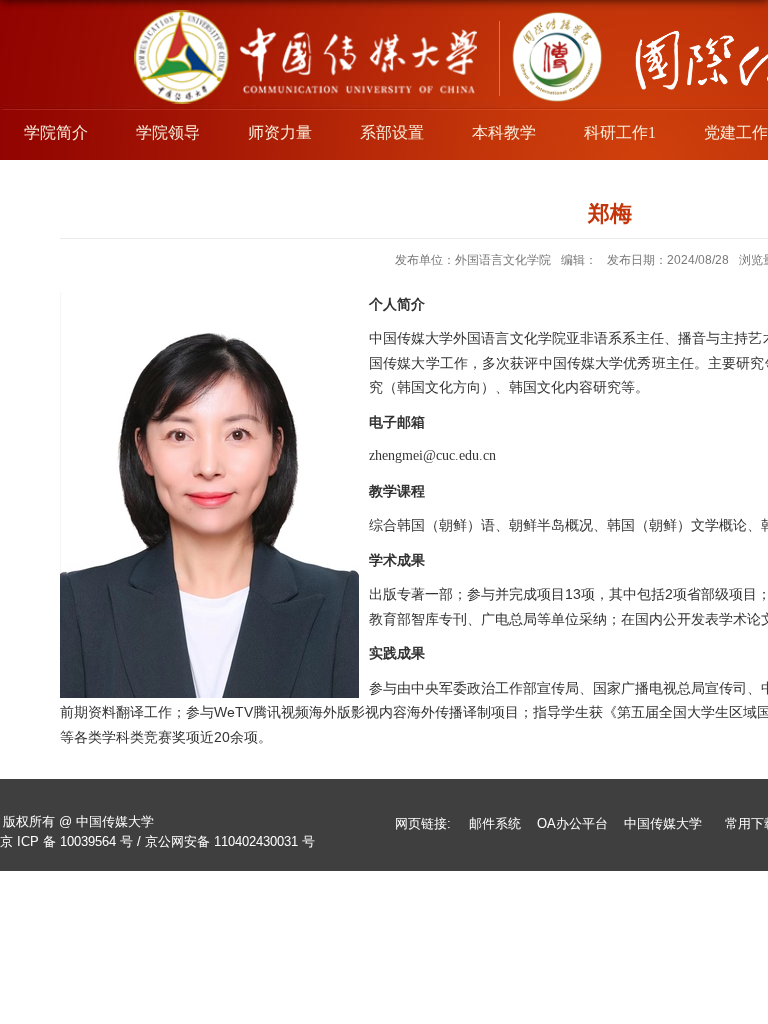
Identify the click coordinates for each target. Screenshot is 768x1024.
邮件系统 (495, 823)
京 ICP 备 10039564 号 (66, 841)
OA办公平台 (572, 823)
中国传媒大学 (663, 823)
